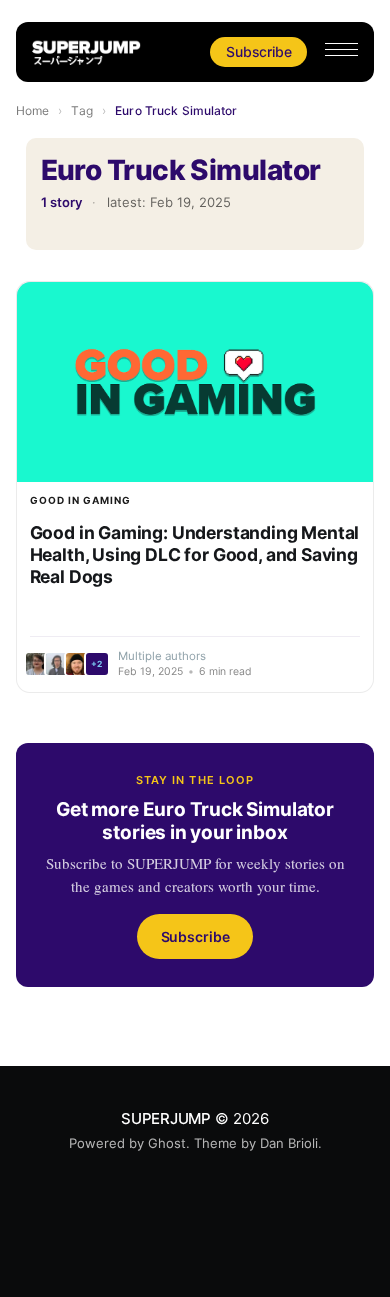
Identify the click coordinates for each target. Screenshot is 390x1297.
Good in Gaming (80, 500)
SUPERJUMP (166, 1118)
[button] (341, 49)
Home (32, 110)
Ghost (167, 1143)
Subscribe (258, 51)
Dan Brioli (289, 1143)
